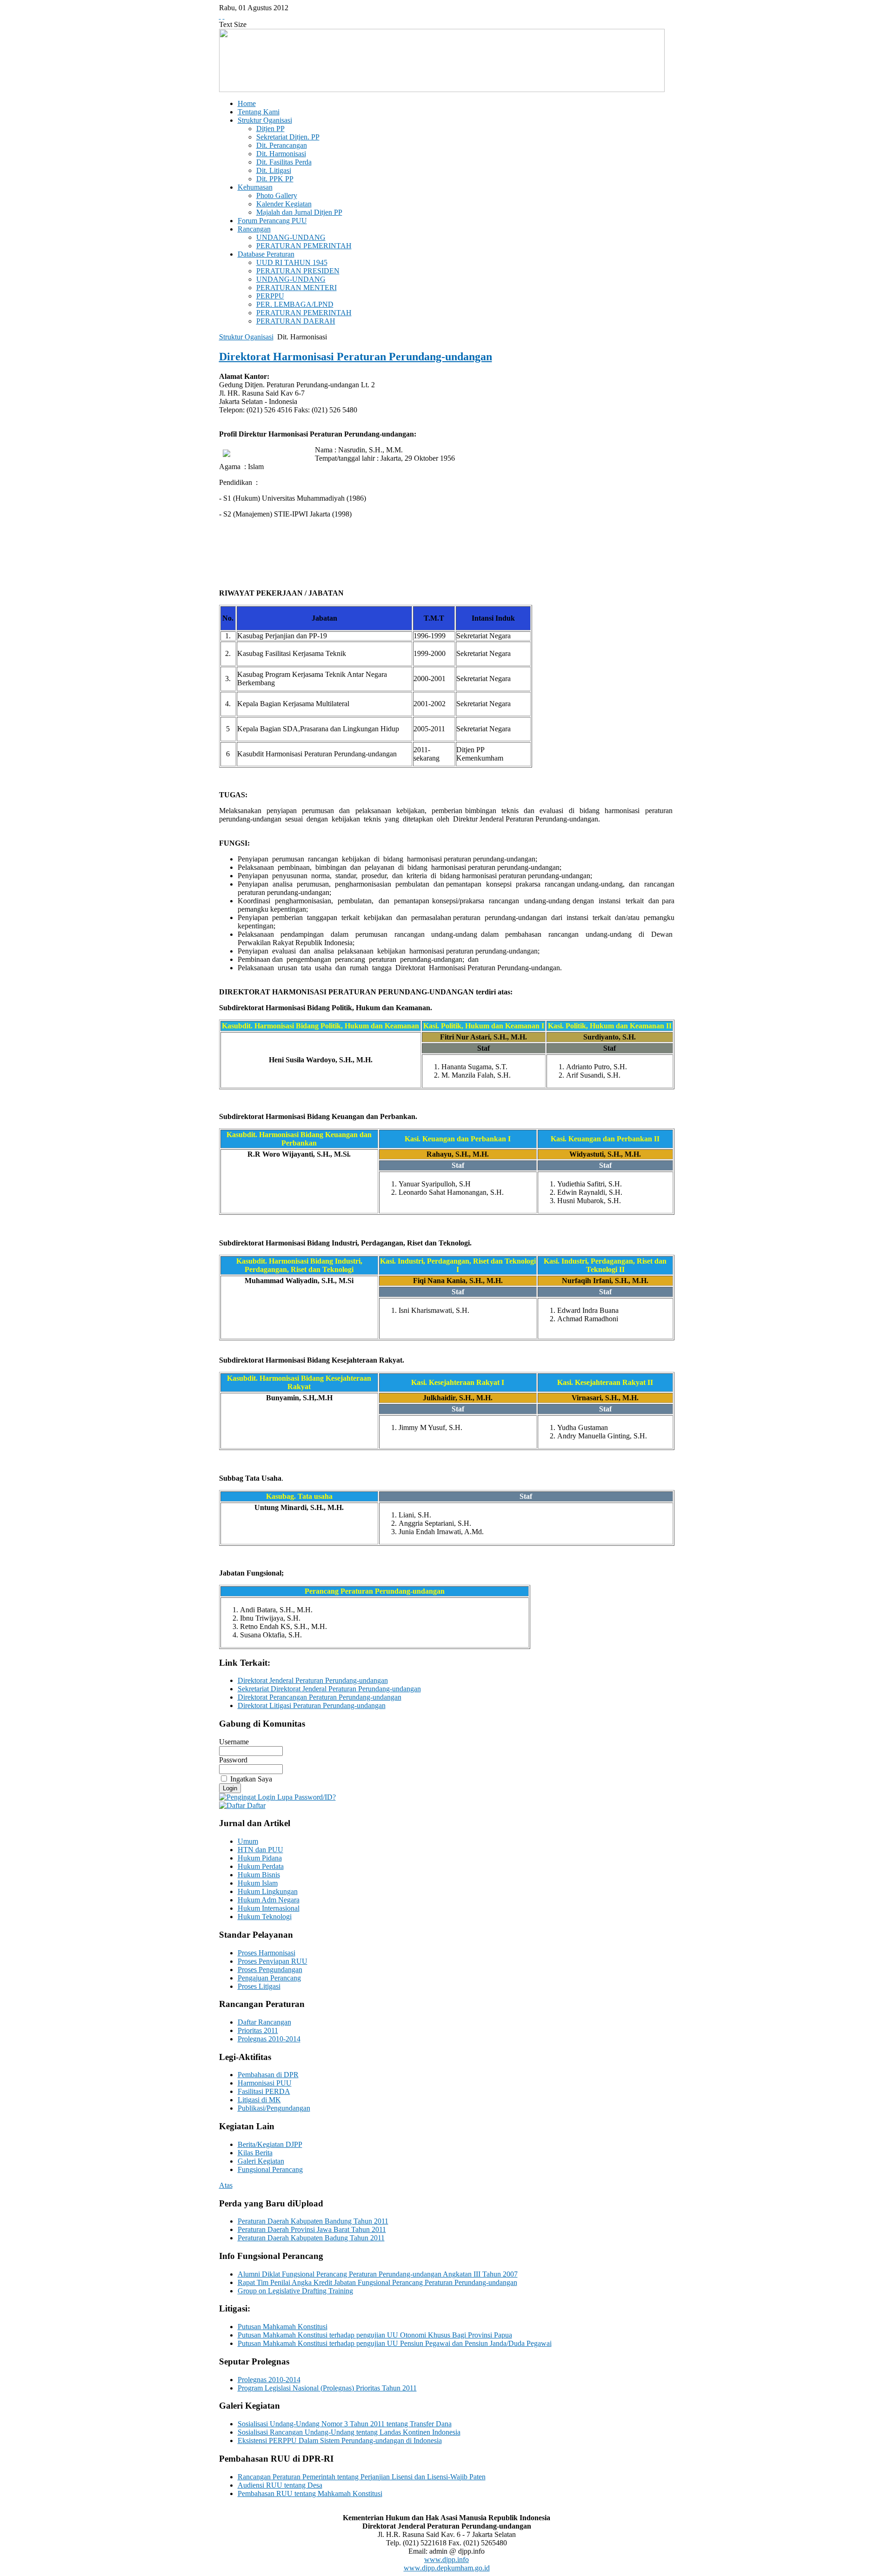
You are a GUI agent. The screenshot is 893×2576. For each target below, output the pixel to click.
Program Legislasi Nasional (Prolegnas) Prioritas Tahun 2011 (327, 2388)
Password (233, 1760)
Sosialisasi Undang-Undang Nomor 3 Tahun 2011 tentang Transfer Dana (345, 2424)
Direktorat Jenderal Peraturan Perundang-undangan (313, 1680)
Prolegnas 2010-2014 (269, 2380)
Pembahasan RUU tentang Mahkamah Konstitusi (310, 2493)
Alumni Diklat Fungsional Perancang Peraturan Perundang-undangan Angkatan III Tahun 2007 (378, 2274)
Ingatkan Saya (251, 1779)
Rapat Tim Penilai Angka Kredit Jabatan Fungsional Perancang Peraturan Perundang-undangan (377, 2282)
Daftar (255, 1805)
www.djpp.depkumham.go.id (447, 2568)
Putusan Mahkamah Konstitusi (283, 2327)
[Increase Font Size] (220, 16)
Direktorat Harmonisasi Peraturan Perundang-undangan (356, 357)
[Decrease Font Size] (224, 16)
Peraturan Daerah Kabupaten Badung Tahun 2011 (311, 2238)
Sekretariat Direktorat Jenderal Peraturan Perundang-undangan (329, 1689)
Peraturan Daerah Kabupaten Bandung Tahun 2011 (313, 2221)
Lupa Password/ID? (306, 1797)
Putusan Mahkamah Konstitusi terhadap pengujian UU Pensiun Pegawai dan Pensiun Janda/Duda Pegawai (395, 2343)
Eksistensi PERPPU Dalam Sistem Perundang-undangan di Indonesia (340, 2440)
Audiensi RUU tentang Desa (280, 2485)
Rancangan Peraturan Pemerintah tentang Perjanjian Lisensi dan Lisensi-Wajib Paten (362, 2477)
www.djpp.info (446, 2559)
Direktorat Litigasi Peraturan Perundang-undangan (312, 1705)
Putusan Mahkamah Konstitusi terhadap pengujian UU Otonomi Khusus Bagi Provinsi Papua (375, 2335)
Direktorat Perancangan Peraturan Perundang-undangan (320, 1697)
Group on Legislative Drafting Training (295, 2291)
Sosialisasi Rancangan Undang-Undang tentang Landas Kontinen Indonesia (349, 2432)
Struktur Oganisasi (246, 337)
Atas (226, 2185)
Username (234, 1742)
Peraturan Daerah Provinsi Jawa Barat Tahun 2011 (312, 2229)
